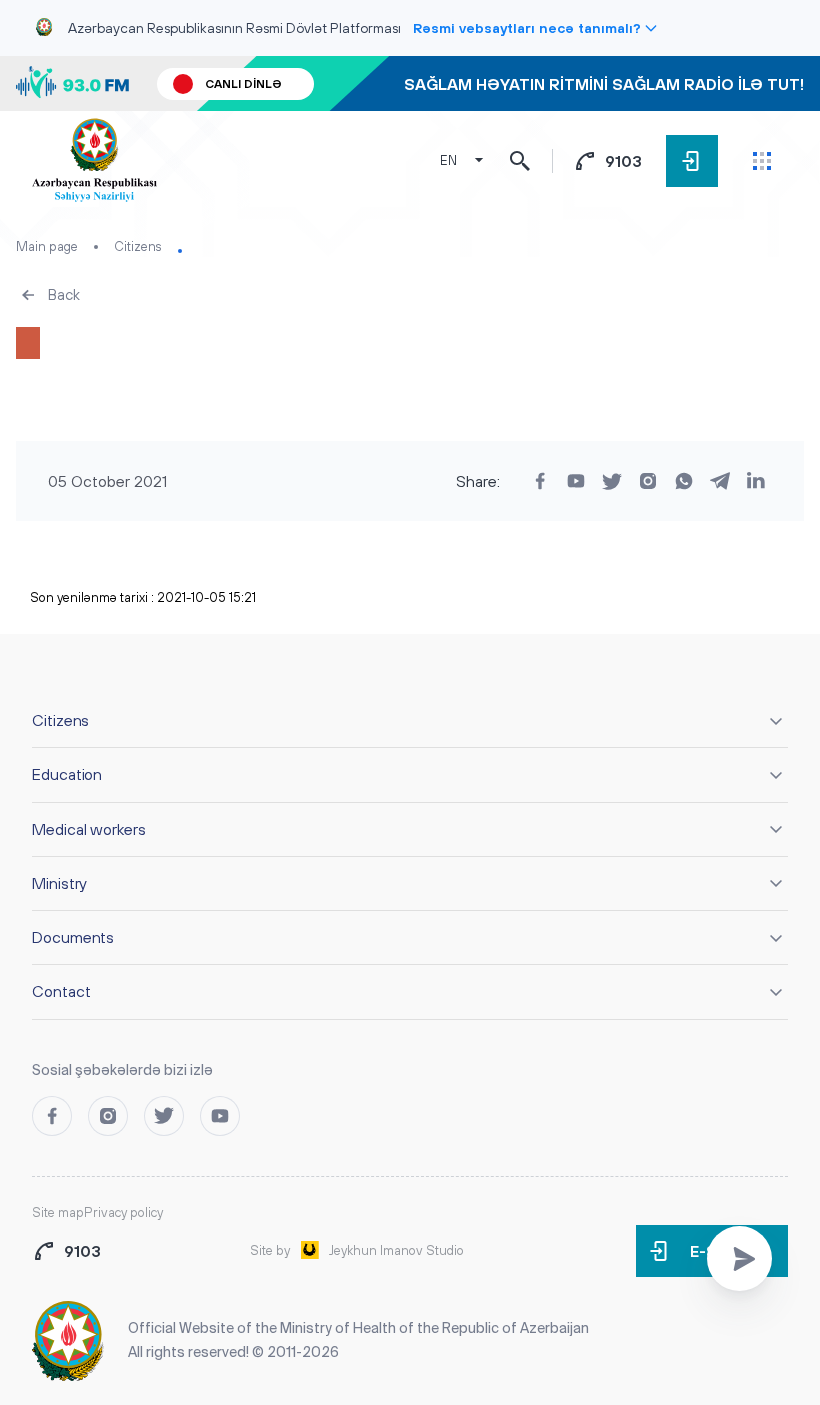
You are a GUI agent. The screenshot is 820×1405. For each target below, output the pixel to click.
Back (64, 294)
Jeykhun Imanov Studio (396, 1250)
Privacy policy (123, 1212)
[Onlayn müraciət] (739, 1258)
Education (67, 774)
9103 (623, 161)
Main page (47, 246)
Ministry (59, 883)
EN (448, 160)
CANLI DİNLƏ (243, 84)
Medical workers (89, 829)
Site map (58, 1212)
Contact (61, 991)
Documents (73, 937)
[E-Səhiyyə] (692, 161)
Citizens (138, 246)
